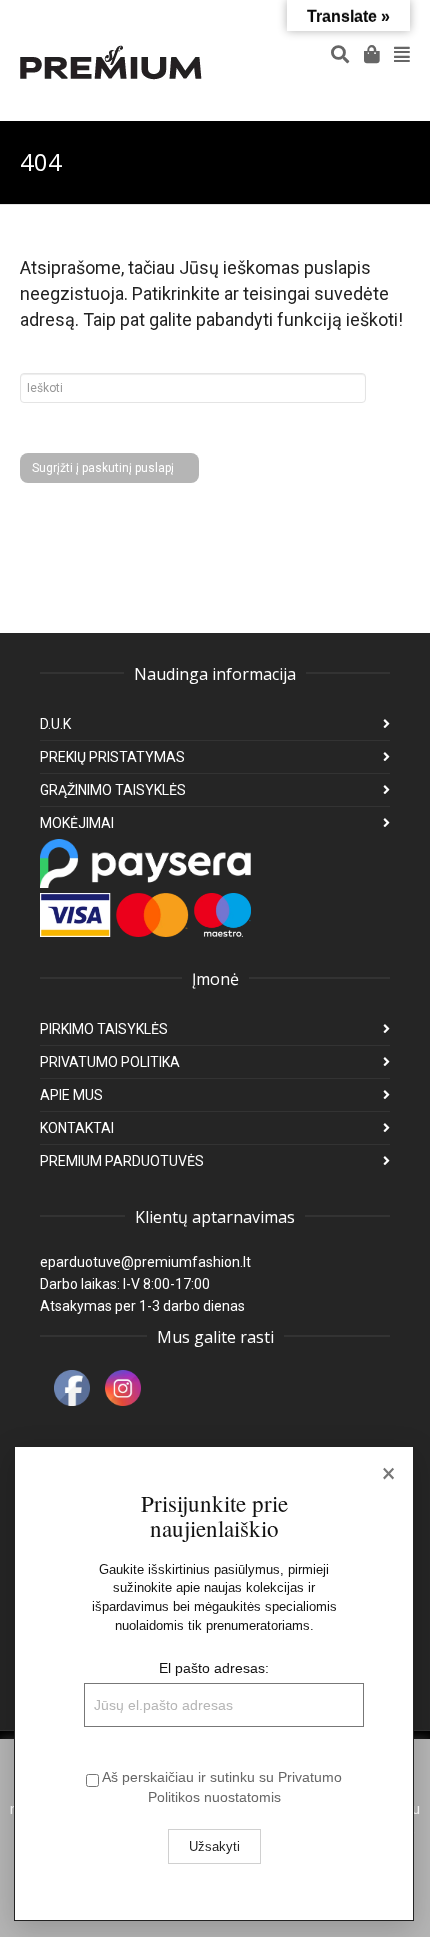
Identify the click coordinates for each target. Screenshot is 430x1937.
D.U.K (55, 724)
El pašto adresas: (214, 1668)
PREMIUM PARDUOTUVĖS (122, 1161)
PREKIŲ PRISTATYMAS (112, 757)
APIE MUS (71, 1095)
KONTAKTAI (77, 1128)
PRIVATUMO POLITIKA (110, 1062)
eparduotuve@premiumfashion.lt (145, 1262)
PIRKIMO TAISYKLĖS (104, 1029)
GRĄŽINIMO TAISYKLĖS (113, 790)
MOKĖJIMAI (77, 823)
